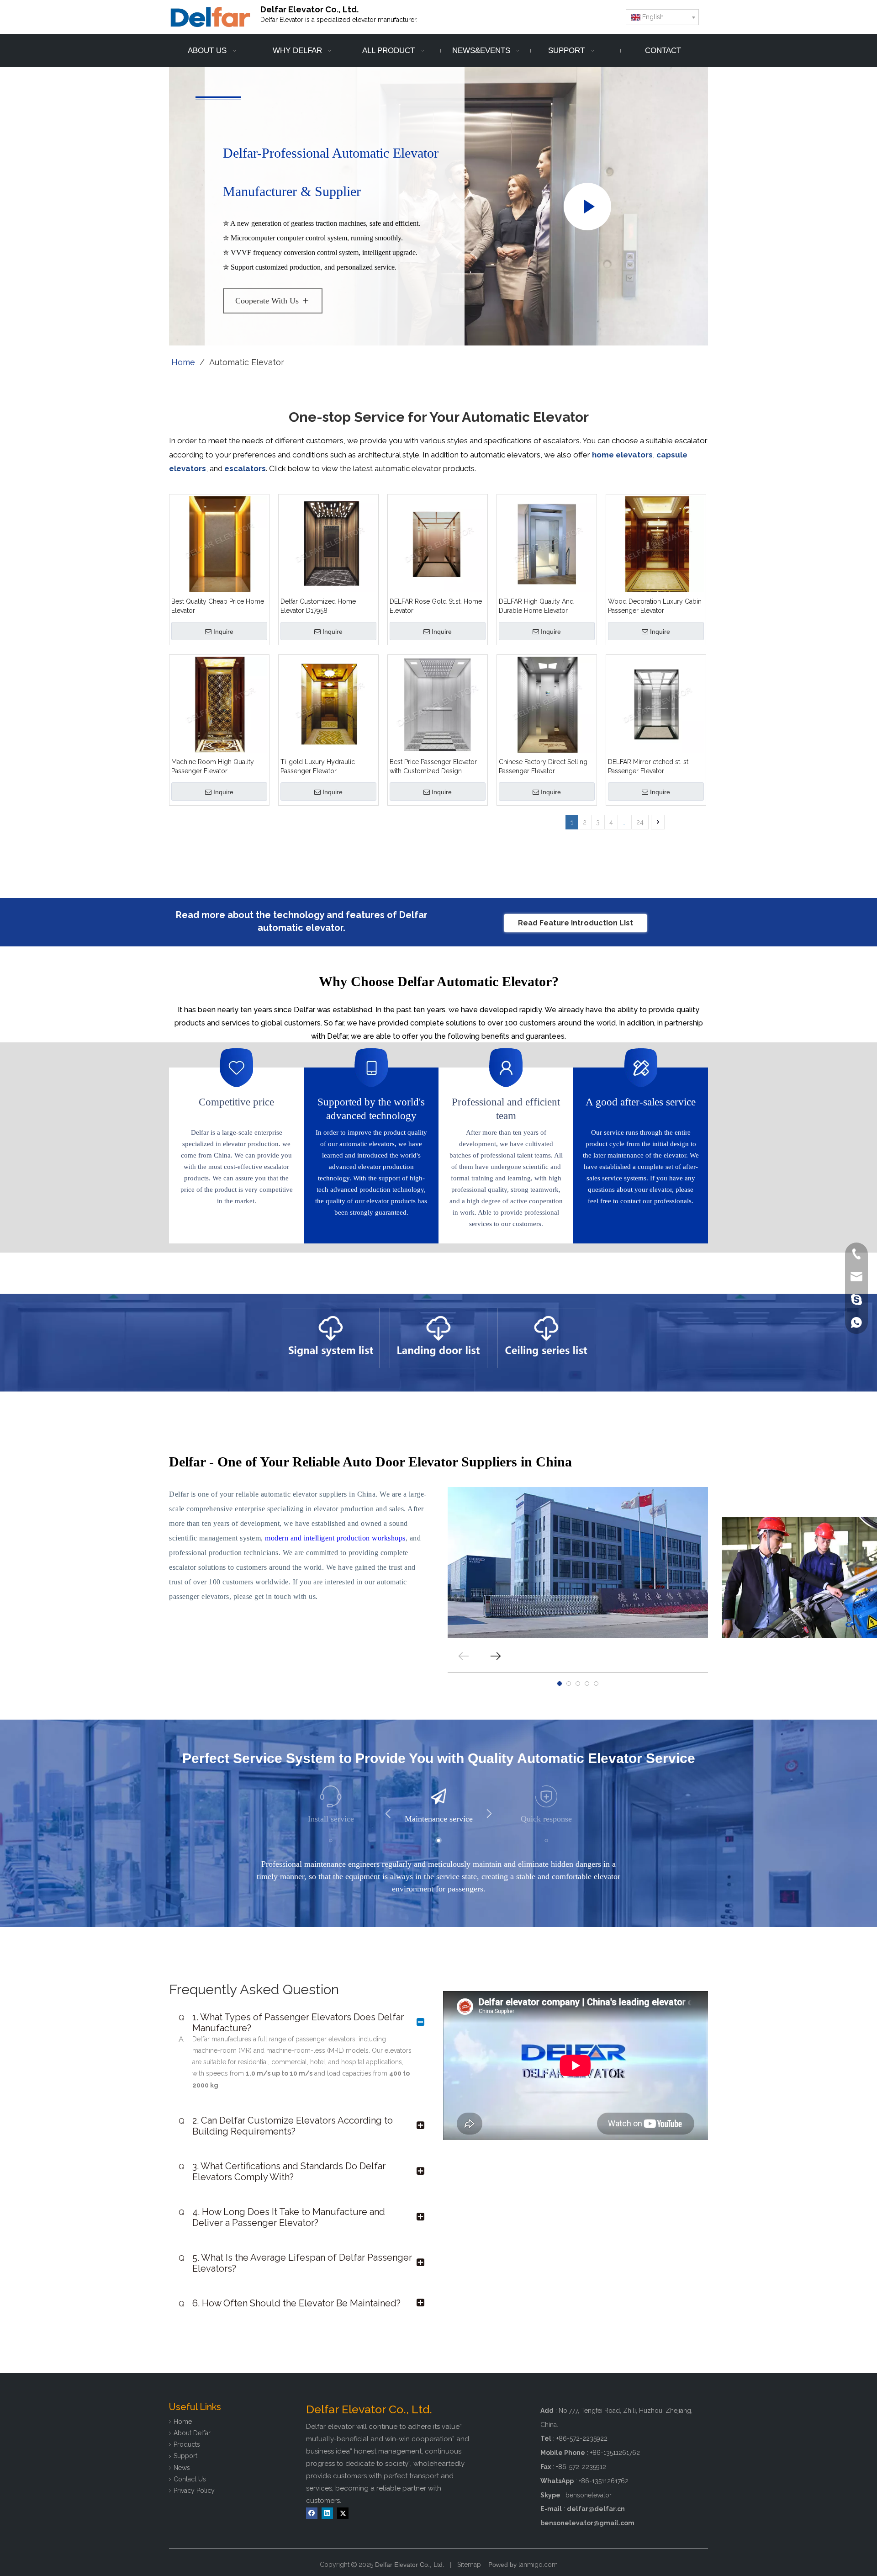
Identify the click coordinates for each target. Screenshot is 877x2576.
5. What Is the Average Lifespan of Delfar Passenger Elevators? (295, 2263)
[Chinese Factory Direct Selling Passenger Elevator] (547, 704)
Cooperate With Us (267, 301)
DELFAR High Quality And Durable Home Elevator (536, 606)
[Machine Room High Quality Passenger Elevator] (219, 704)
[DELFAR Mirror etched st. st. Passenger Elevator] (656, 704)
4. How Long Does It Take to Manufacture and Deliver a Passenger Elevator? (282, 2217)
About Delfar (192, 2433)
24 (640, 822)
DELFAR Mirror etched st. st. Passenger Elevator (649, 766)
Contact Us (190, 2479)
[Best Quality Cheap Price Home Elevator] (219, 544)
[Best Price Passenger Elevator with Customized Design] (438, 704)
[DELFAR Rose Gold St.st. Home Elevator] (438, 544)
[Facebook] (312, 2513)
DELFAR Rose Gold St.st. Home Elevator (436, 606)
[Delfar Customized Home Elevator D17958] (328, 544)
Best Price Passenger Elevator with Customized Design (433, 766)
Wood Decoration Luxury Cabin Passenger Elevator (655, 606)
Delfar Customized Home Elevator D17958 (318, 606)
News (182, 2468)
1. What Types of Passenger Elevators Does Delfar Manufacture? (291, 2023)
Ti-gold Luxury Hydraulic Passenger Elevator (318, 766)
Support (185, 2456)
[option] (331, 1338)
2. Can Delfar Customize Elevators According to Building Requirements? (286, 2126)
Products (187, 2444)
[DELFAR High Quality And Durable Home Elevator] (547, 544)
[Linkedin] (327, 2513)
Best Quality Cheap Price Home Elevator (218, 606)
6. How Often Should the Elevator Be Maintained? (290, 2303)
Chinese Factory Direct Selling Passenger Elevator (543, 766)
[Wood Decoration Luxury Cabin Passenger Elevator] (656, 544)
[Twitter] (343, 2513)
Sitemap (469, 2565)
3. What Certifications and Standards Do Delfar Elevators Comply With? (282, 2172)
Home (183, 2422)
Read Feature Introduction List (576, 923)
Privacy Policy (194, 2491)
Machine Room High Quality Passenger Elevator (213, 766)
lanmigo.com (538, 2565)
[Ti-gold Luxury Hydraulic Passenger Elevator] (328, 704)
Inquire (223, 632)
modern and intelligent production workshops (335, 1538)
